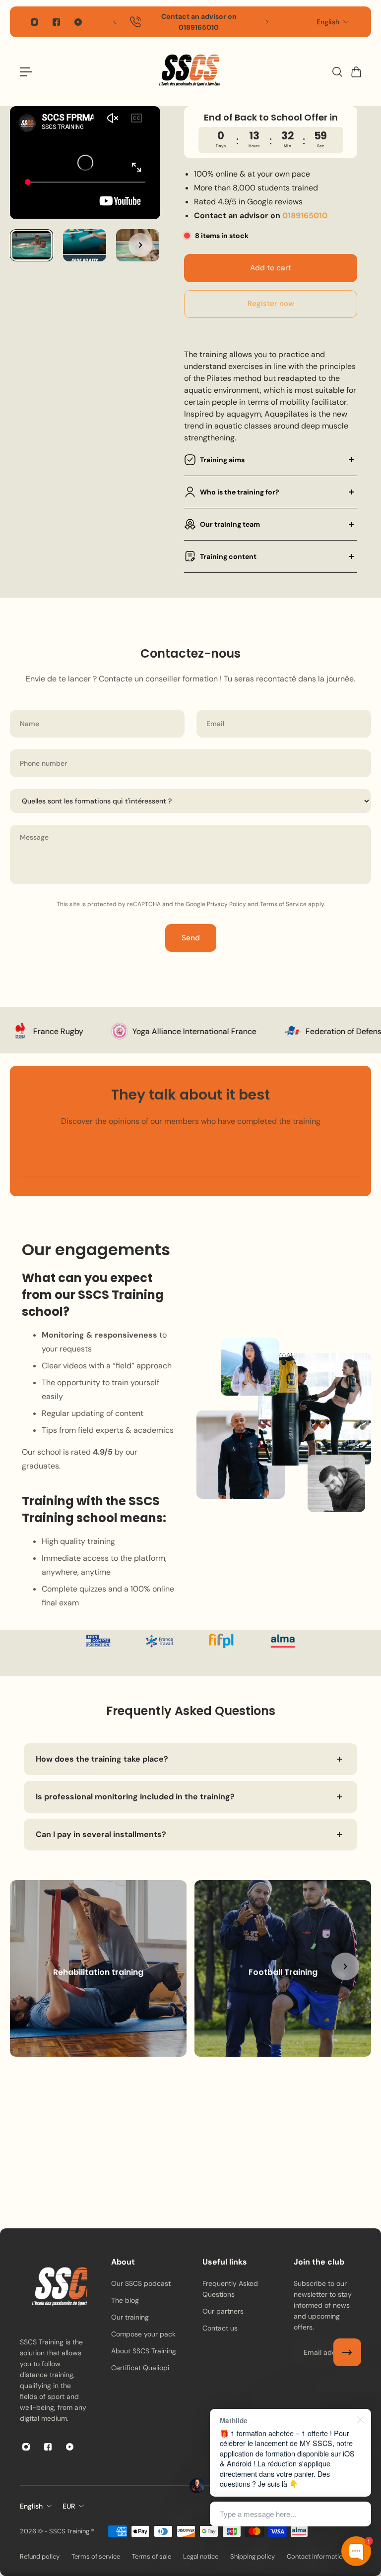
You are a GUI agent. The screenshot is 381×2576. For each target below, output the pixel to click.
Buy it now (271, 304)
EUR (69, 2506)
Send (191, 938)
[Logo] (190, 72)
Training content (228, 556)
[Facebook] (56, 22)
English (328, 22)
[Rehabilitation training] (98, 1968)
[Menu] (26, 72)
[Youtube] (78, 22)
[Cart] (356, 72)
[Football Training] (283, 1968)
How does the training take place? (102, 1759)
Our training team (230, 524)
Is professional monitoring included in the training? (135, 1797)
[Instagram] (34, 22)
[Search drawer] (337, 72)
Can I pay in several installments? (101, 1834)
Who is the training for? (240, 492)
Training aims (222, 460)
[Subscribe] (347, 2352)
